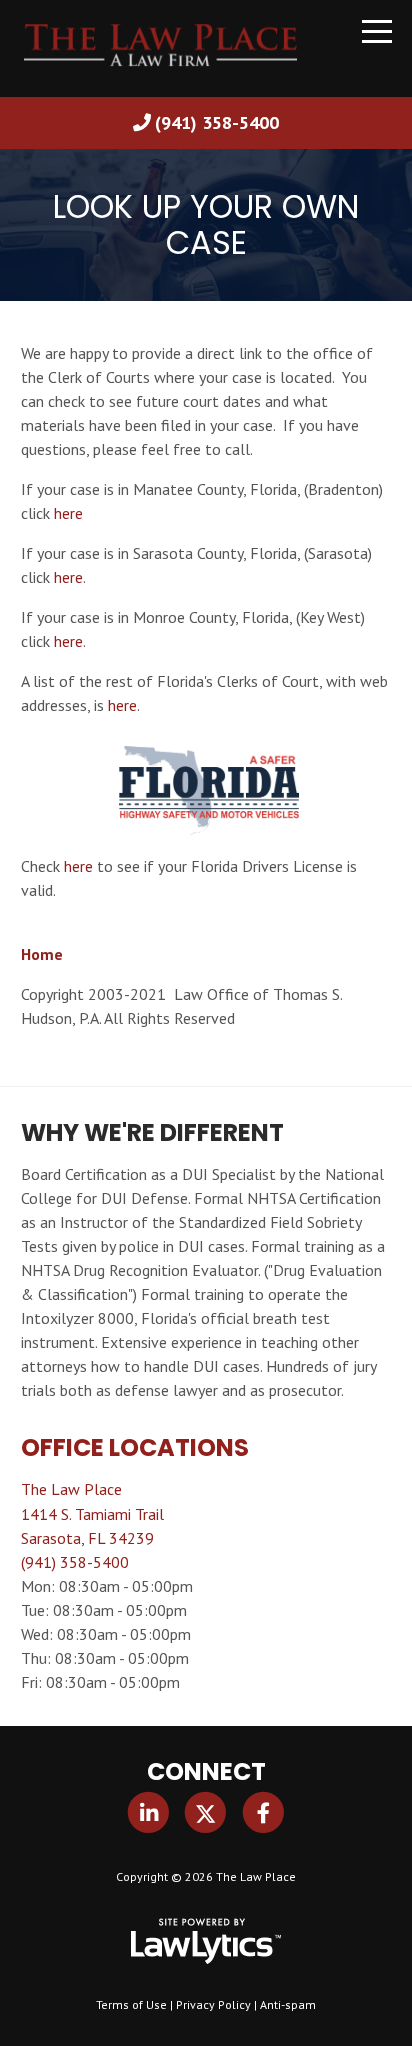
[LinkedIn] (148, 1812)
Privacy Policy (213, 2004)
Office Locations (135, 1447)
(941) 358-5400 (217, 122)
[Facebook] (263, 1812)
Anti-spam (288, 2004)
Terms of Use (131, 2004)
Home (42, 954)
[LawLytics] (206, 1941)
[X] (205, 1812)
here (68, 513)
